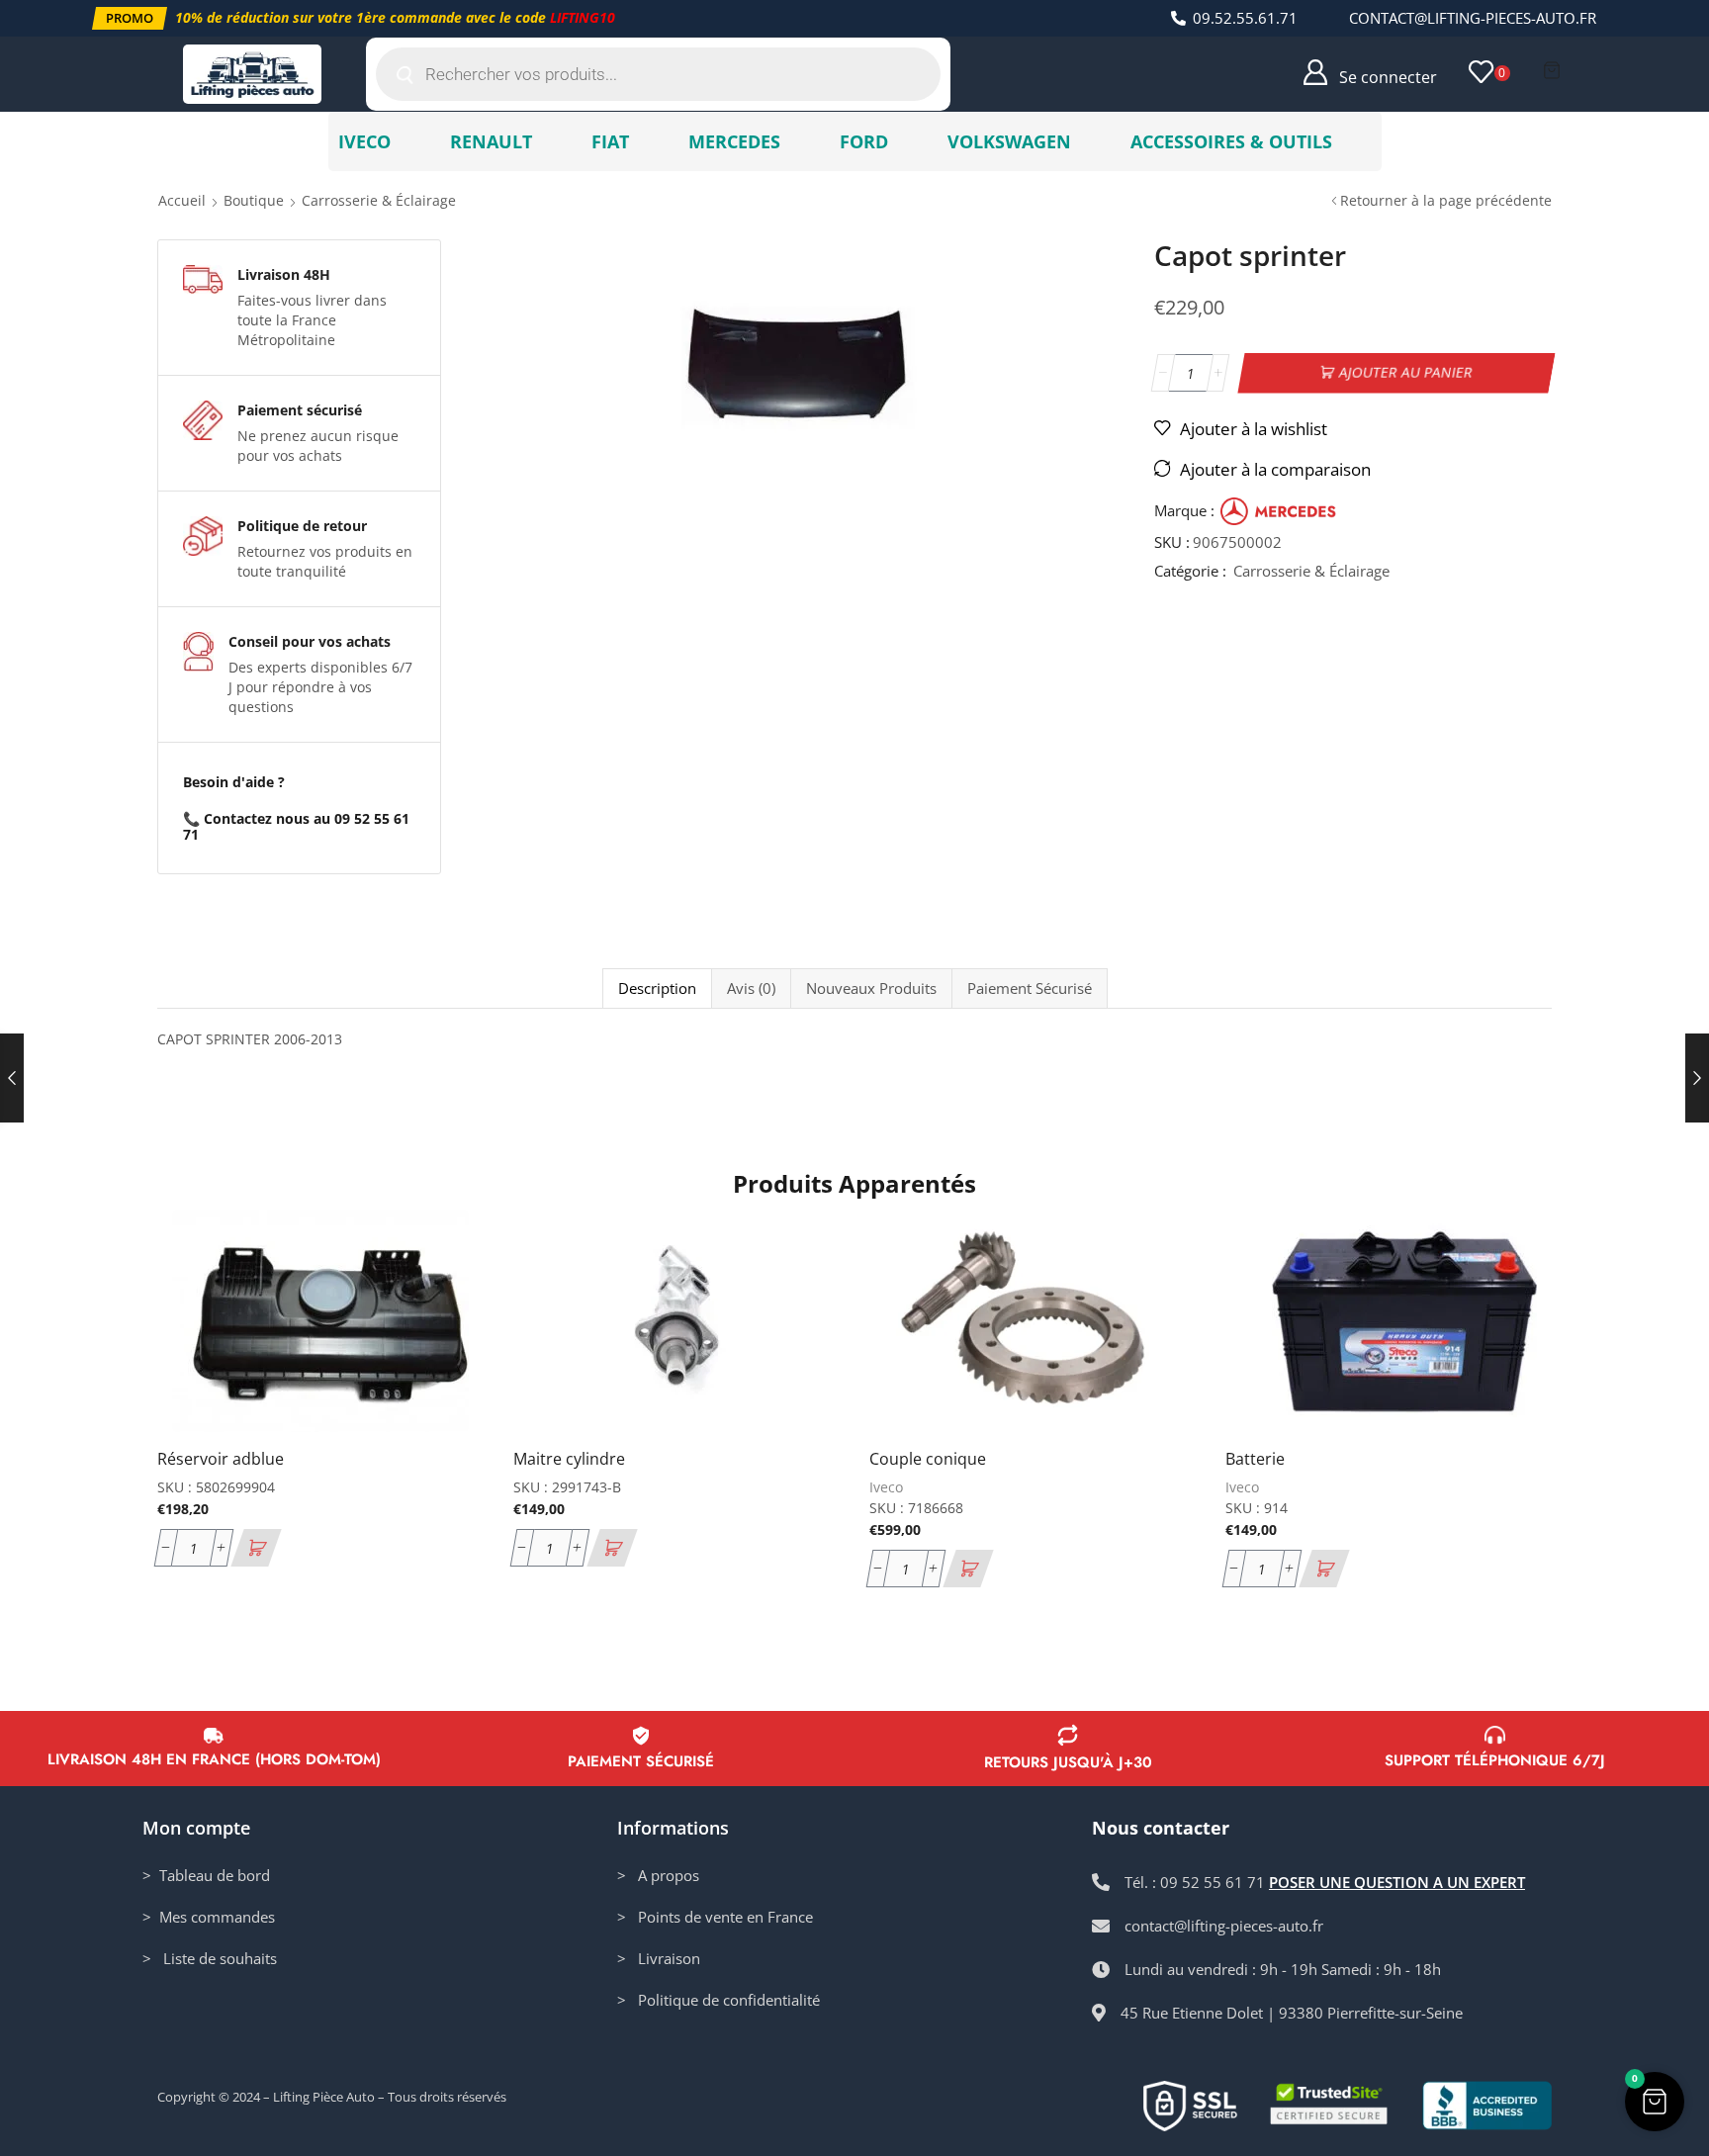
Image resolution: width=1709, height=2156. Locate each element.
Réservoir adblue (221, 1459)
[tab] (657, 988)
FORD (864, 141)
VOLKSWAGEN (1009, 141)
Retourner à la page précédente (1446, 200)
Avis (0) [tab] (751, 988)
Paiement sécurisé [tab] (1030, 988)
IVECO (364, 141)
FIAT (610, 141)
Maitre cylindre (569, 1459)
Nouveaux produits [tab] (871, 988)
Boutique (254, 200)
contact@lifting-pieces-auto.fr (1473, 18)
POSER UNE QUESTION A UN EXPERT (1397, 1882)
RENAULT (491, 141)
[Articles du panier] (1552, 70)
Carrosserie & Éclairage (379, 200)
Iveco (886, 1487)
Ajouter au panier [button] (447, 1302)
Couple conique (928, 1459)
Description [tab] (657, 988)
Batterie (1255, 1459)
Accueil (182, 200)
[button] (130, 18)
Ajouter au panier (1406, 372)
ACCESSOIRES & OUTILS (1231, 141)
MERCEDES (734, 141)
